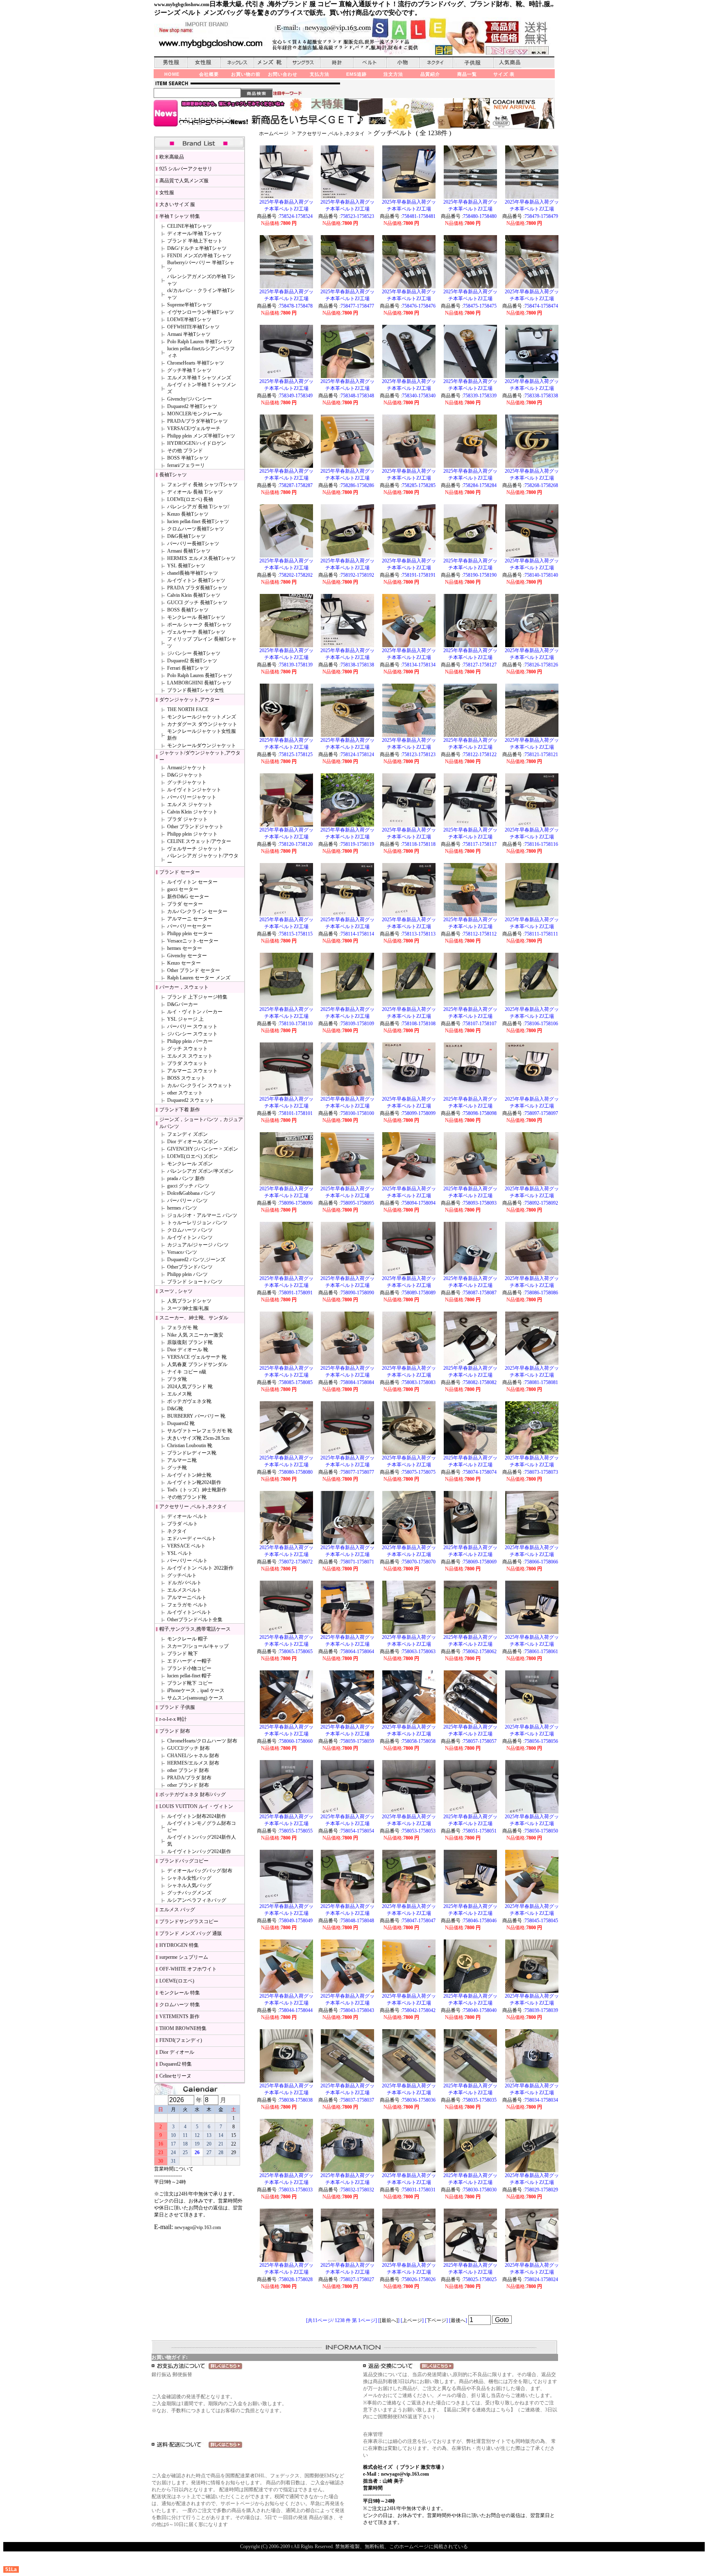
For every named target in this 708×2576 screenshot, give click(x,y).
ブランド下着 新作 (180, 1110)
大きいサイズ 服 (177, 204)
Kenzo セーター (184, 963)
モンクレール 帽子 (187, 1639)
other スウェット (185, 1093)
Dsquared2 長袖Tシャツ (192, 661)
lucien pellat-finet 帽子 (189, 1676)
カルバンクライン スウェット (200, 1085)
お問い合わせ (283, 74)
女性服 (167, 193)
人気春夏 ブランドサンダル (197, 1364)
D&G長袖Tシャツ (186, 536)
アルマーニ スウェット (192, 1071)
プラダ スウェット (187, 1063)
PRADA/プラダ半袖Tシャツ (197, 421)
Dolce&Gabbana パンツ (191, 1193)
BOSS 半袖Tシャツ (188, 458)
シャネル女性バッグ (189, 1878)
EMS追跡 (356, 74)
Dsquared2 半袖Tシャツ (192, 406)
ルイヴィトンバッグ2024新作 (199, 1851)
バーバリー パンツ (187, 1201)
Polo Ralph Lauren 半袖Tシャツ (200, 342)
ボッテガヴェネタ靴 (189, 1401)
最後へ (458, 2320)
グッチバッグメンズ (189, 1893)
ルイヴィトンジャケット (194, 790)
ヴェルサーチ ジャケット (195, 849)
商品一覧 (467, 74)
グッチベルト (182, 1575)
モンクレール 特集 (180, 1993)
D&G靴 (175, 1409)
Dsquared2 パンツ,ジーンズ (196, 1260)
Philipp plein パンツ (187, 1274)
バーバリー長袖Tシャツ (193, 544)
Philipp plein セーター (190, 933)
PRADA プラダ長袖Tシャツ (197, 588)
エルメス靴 (179, 1394)
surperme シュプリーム (184, 1957)
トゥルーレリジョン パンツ (197, 1223)
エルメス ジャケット (190, 804)
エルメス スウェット (190, 1056)
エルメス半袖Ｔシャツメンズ (199, 378)
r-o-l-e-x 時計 (173, 1719)
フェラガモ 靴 (183, 1328)
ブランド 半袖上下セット (195, 241)
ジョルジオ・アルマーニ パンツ (202, 1215)
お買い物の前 (246, 74)
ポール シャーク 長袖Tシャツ (199, 625)
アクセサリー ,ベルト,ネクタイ (331, 134)
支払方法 (320, 74)
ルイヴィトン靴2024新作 (194, 1482)
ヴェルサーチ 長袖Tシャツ (196, 632)
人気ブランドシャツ (189, 1301)
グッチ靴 (177, 1468)
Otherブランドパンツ (190, 1267)
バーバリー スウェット (192, 1026)
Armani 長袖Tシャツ (189, 551)
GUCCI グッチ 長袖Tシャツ (197, 603)
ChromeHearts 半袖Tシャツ (196, 363)
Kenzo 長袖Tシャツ (188, 514)
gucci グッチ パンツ (188, 1186)
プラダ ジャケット (187, 819)
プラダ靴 (177, 1379)
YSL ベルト (180, 1553)
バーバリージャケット (192, 797)
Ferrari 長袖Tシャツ (188, 668)
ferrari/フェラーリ (186, 465)
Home (172, 74)
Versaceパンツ (182, 1252)
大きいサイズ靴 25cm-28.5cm (198, 1438)
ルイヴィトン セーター (192, 882)
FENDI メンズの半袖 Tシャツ (199, 256)
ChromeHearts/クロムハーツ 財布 (202, 1741)
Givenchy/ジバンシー (189, 399)
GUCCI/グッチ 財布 (188, 1748)
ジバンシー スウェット (192, 1034)
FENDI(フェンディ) (181, 2040)
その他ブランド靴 (187, 1497)
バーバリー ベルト (187, 1561)
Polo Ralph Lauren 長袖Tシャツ (200, 675)
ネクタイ (177, 1531)
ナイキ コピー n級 (187, 1372)
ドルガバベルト (184, 1583)
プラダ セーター (185, 904)
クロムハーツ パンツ (190, 1230)
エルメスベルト (184, 1590)
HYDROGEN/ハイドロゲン (197, 443)
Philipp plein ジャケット (192, 834)
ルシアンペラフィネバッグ (197, 1900)
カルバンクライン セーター (197, 911)
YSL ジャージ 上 (185, 1019)
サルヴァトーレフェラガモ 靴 (200, 1431)
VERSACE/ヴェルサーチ (194, 428)
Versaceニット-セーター (193, 941)
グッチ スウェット (187, 1049)
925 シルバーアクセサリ (186, 169)
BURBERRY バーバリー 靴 (196, 1416)
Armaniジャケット (187, 768)
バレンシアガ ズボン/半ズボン (200, 1171)
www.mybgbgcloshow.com (182, 5)
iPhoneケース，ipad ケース (196, 1690)
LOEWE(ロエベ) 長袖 (190, 499)
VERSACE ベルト (186, 1546)
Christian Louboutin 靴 (190, 1445)
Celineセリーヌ (175, 2076)
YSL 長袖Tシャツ (186, 566)
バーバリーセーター (189, 926)
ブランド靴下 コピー (190, 1683)
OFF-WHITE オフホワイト (188, 1969)
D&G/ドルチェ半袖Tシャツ (197, 248)
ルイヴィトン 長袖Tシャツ (196, 580)
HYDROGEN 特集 (179, 1945)
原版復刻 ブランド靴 (190, 1342)
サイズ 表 (504, 74)
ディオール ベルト (187, 1516)
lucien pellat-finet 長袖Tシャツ (198, 521)
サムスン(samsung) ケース (195, 1698)
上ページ (412, 2320)
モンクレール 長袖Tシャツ (196, 617)
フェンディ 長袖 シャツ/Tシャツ (202, 485)
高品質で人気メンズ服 (184, 181)
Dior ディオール (177, 2052)
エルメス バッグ (177, 1910)
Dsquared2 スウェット (191, 1100)
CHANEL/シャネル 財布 (193, 1756)
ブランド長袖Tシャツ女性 (196, 690)
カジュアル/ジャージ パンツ (198, 1245)
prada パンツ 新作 (186, 1178)
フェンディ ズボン (187, 1134)
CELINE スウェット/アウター (199, 841)
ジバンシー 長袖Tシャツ (194, 653)
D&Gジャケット (185, 775)
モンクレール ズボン (190, 1164)
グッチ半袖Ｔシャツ (189, 370)
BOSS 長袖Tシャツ (188, 610)
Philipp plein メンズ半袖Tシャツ (201, 436)
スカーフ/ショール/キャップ (198, 1646)
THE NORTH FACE (188, 709)
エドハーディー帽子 (189, 1661)
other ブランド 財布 (188, 1770)
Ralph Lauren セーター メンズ (199, 978)
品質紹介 (430, 74)
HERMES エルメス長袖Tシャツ (201, 558)
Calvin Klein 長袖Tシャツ (194, 595)
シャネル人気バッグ (189, 1885)
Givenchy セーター (187, 956)
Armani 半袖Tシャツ (189, 334)
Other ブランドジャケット (195, 827)
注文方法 (393, 74)
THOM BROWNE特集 (183, 2028)
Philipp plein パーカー (190, 1041)
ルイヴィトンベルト (189, 1612)
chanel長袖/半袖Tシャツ (193, 573)
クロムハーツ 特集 (180, 2005)
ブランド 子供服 (177, 1707)
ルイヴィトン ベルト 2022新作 (200, 1568)
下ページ (436, 2320)
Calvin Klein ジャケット (192, 812)
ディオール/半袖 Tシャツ (194, 233)
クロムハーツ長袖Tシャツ (196, 529)
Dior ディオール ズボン (193, 1142)
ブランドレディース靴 (192, 1453)
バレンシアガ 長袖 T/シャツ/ (198, 507)
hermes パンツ (182, 1208)
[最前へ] (389, 2320)
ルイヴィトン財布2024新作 (197, 1816)
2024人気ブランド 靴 (190, 1387)
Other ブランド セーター (194, 970)
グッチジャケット (187, 782)
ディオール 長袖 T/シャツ (195, 492)
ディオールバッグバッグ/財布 (200, 1871)
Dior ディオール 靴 (188, 1350)
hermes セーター (185, 948)
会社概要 (209, 74)
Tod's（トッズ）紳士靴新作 (197, 1490)
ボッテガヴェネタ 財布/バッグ (193, 1794)
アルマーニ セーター (190, 919)
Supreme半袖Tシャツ (189, 305)
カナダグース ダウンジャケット (202, 724)
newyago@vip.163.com (198, 2227)
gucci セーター (183, 889)
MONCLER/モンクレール (195, 414)
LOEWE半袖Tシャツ (189, 319)
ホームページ (274, 134)
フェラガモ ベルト (187, 1605)
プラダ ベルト (183, 1524)
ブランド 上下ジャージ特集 (197, 997)
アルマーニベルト (187, 1597)
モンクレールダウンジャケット (202, 745)
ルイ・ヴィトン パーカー (195, 1012)
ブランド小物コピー (189, 1668)
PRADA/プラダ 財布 (189, 1778)
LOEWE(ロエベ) (177, 1981)
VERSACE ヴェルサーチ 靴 (197, 1357)
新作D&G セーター (188, 897)
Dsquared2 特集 (176, 2064)
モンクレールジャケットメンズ (202, 717)
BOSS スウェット (186, 1078)
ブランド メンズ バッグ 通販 (191, 1933)
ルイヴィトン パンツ (190, 1237)
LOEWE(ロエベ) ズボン (193, 1156)
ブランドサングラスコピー (189, 1921)
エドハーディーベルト (192, 1538)
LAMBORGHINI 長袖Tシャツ (199, 683)
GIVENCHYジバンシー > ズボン (203, 1149)
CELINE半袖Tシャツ (189, 226)
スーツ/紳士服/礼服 (188, 1308)
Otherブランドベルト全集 (195, 1620)
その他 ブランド (185, 451)
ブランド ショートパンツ (195, 1282)
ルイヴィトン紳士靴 (189, 1475)
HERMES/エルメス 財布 (193, 1763)
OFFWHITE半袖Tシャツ (193, 327)
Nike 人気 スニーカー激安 (195, 1335)
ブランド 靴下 (183, 1654)
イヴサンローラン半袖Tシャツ (201, 312)
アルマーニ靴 (182, 1460)
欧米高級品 (172, 157)
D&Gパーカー (183, 1004)
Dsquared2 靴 (181, 1423)
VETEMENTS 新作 (179, 2016)
